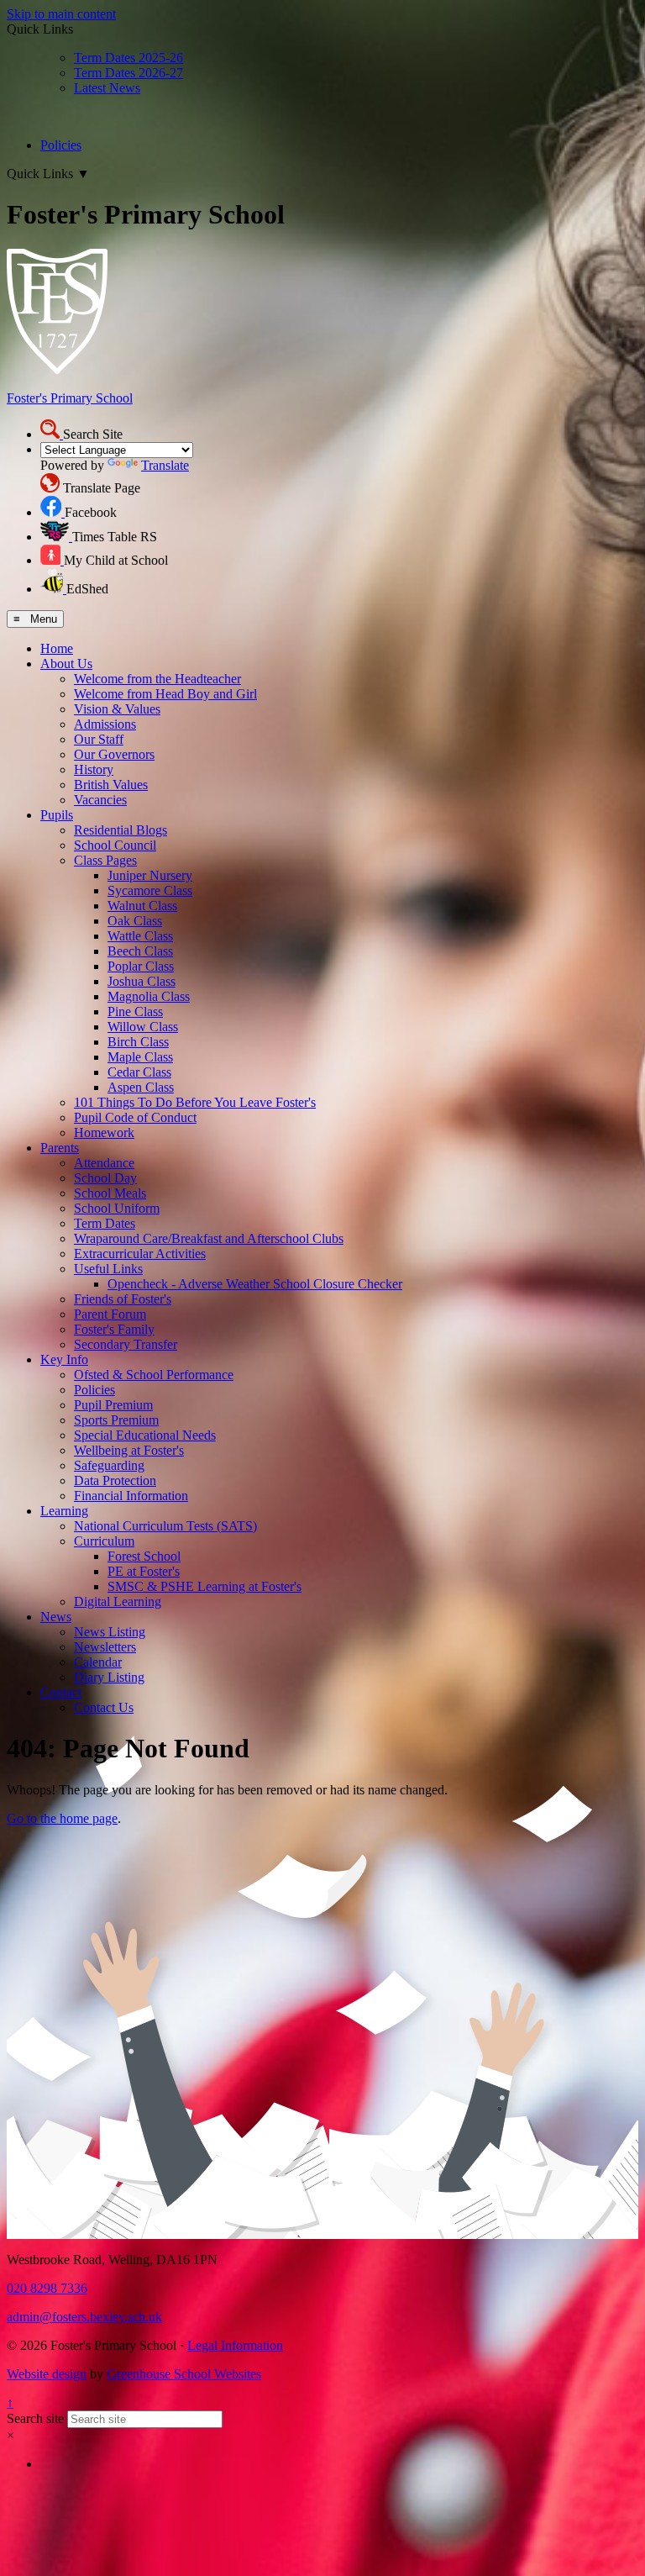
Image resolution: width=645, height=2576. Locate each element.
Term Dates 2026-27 (128, 73)
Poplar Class (141, 966)
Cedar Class (139, 1072)
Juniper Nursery (150, 875)
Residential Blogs (121, 830)
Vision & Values (117, 709)
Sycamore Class (150, 890)
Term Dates (105, 1223)
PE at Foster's (144, 1571)
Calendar (98, 1662)
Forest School (144, 1556)
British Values (111, 785)
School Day (105, 1178)
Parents (60, 1148)
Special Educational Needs (145, 1435)
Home (57, 648)
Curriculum (104, 1541)
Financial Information (131, 1496)
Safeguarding (109, 1465)
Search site (35, 2418)
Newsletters (105, 1647)
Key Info (64, 1359)
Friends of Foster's (123, 1299)
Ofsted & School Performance (154, 1375)
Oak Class (135, 921)
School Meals (110, 1193)
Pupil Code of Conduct (135, 1117)
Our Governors (114, 754)
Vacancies (100, 800)
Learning (64, 1511)
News (56, 1617)
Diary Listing (109, 1677)
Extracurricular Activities (140, 1254)
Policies (61, 145)
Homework (104, 1133)
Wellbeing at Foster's (129, 1450)
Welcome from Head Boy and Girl (165, 694)
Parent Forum (110, 1314)
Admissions (105, 724)
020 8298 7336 (47, 2288)
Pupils (57, 815)
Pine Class (135, 1011)
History (94, 769)
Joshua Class (142, 981)
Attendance (104, 1163)
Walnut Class (142, 906)
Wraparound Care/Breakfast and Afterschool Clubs (209, 1238)
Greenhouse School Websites (184, 2374)
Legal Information (235, 2345)
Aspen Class (141, 1087)
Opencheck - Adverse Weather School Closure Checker (255, 1284)
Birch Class (138, 1042)
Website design (47, 2374)
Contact (61, 1692)
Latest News (107, 88)
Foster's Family (114, 1329)
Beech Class (140, 951)
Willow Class (143, 1027)
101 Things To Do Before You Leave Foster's (195, 1102)
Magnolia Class (149, 996)
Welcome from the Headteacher (157, 679)
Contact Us (104, 1707)
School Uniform (117, 1208)
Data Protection (115, 1480)
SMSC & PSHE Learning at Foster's (205, 1586)
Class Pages (105, 860)
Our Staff (99, 739)
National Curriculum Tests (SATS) (165, 1526)
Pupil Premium (113, 1405)
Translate (165, 465)
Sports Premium (116, 1420)
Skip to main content (61, 14)
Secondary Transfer (126, 1344)
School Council (115, 845)
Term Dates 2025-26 (128, 58)
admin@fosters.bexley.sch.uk (84, 2317)
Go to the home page (62, 1818)
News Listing (110, 1632)
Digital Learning (118, 1601)
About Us (66, 664)
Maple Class (140, 1057)
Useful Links (108, 1269)
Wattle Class (140, 936)
